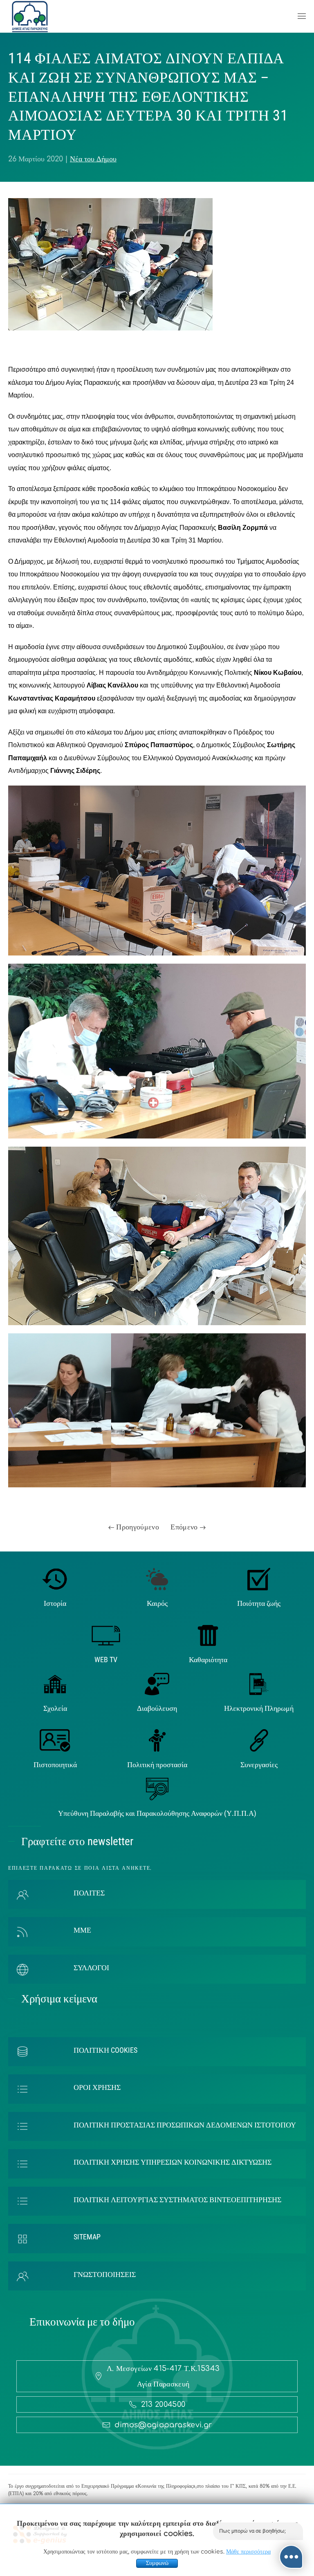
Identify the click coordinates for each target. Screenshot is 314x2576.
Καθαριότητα (208, 1660)
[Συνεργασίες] (259, 1740)
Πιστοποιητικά (55, 1765)
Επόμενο (185, 1527)
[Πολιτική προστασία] (157, 1740)
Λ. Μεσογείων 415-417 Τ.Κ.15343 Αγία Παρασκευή (163, 2376)
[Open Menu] (302, 16)
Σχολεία (55, 1708)
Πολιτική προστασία (157, 1765)
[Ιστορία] (55, 1578)
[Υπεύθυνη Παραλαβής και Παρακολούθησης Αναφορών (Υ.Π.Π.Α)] (157, 1788)
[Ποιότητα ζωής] (259, 1578)
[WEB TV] (106, 1635)
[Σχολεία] (55, 1683)
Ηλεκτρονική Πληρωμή (259, 1708)
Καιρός (157, 1603)
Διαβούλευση (157, 1708)
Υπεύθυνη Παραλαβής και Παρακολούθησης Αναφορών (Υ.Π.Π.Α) (157, 1813)
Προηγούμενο (137, 1527)
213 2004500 (163, 2404)
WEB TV (106, 1660)
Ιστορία (55, 1603)
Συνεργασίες (259, 1765)
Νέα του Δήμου (93, 159)
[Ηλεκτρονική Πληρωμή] (259, 1683)
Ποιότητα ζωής (259, 1603)
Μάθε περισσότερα (248, 2552)
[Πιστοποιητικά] (55, 1740)
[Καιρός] (157, 1578)
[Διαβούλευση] (157, 1683)
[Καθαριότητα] (208, 1635)
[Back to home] (30, 16)
